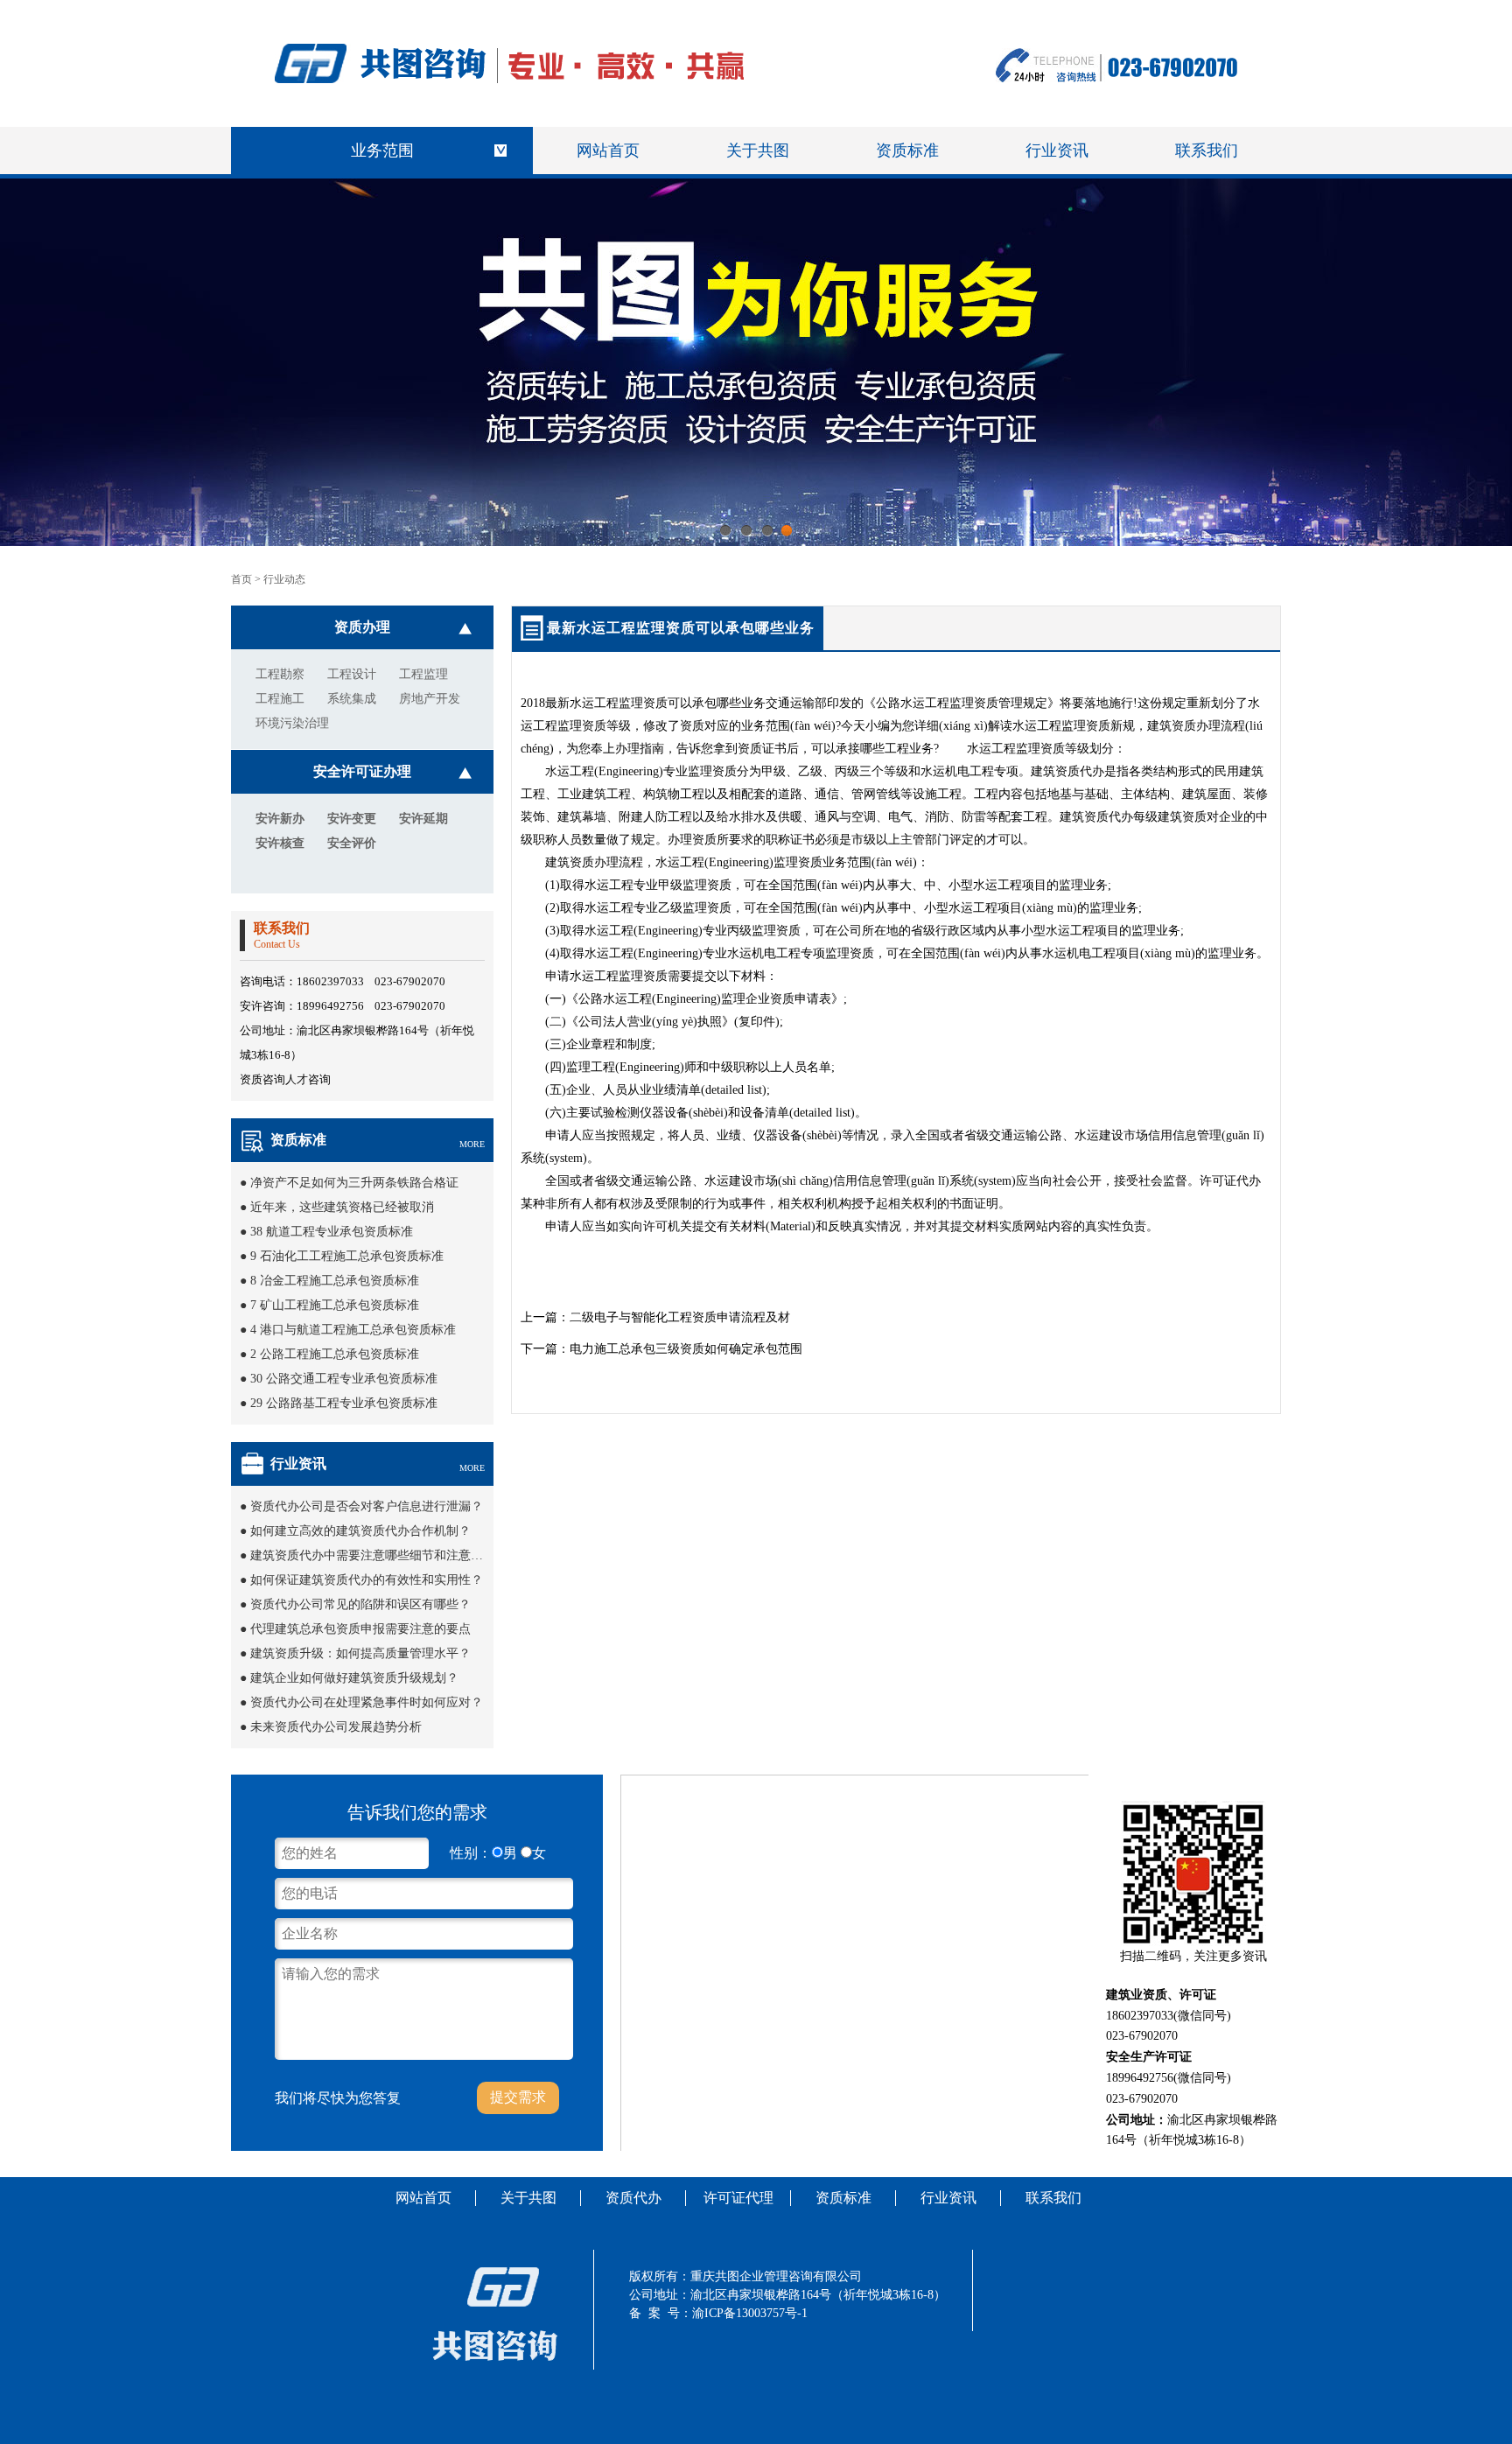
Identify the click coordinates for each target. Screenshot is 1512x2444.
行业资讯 (1057, 151)
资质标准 (907, 151)
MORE (472, 1144)
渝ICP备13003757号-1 (750, 2313)
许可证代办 (1230, 1181)
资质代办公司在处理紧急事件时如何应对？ (367, 1702)
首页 (241, 579)
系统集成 (352, 699)
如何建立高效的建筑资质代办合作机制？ (360, 1531)
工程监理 (423, 674)
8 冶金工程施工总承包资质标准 (335, 1281)
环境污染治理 (292, 723)
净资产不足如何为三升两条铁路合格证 (354, 1183)
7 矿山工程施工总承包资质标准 (335, 1305)
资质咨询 (262, 1079)
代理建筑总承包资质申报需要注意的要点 (360, 1629)
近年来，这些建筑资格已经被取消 (342, 1207)
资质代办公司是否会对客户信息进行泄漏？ (367, 1506)
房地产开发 (430, 699)
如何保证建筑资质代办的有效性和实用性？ (367, 1580)
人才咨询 (308, 1079)
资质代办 (633, 2198)
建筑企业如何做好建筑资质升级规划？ (354, 1678)
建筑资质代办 (1067, 771)
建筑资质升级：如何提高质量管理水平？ (360, 1653)
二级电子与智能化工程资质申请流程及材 (680, 1317)
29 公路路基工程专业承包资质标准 (344, 1403)
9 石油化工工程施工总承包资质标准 (347, 1256)
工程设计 (352, 674)
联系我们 (1207, 151)
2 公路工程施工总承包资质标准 (335, 1354)
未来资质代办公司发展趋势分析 (336, 1727)
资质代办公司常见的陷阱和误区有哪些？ (360, 1604)
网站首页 (608, 151)
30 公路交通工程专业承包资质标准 (344, 1379)
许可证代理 (738, 2198)
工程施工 (280, 699)
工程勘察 (280, 674)
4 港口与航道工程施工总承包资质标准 (353, 1330)
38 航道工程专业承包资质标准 (332, 1232)
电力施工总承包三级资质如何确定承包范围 (686, 1349)
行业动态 (284, 579)
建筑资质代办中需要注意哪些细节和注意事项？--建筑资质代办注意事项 (444, 1555)
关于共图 (758, 151)
